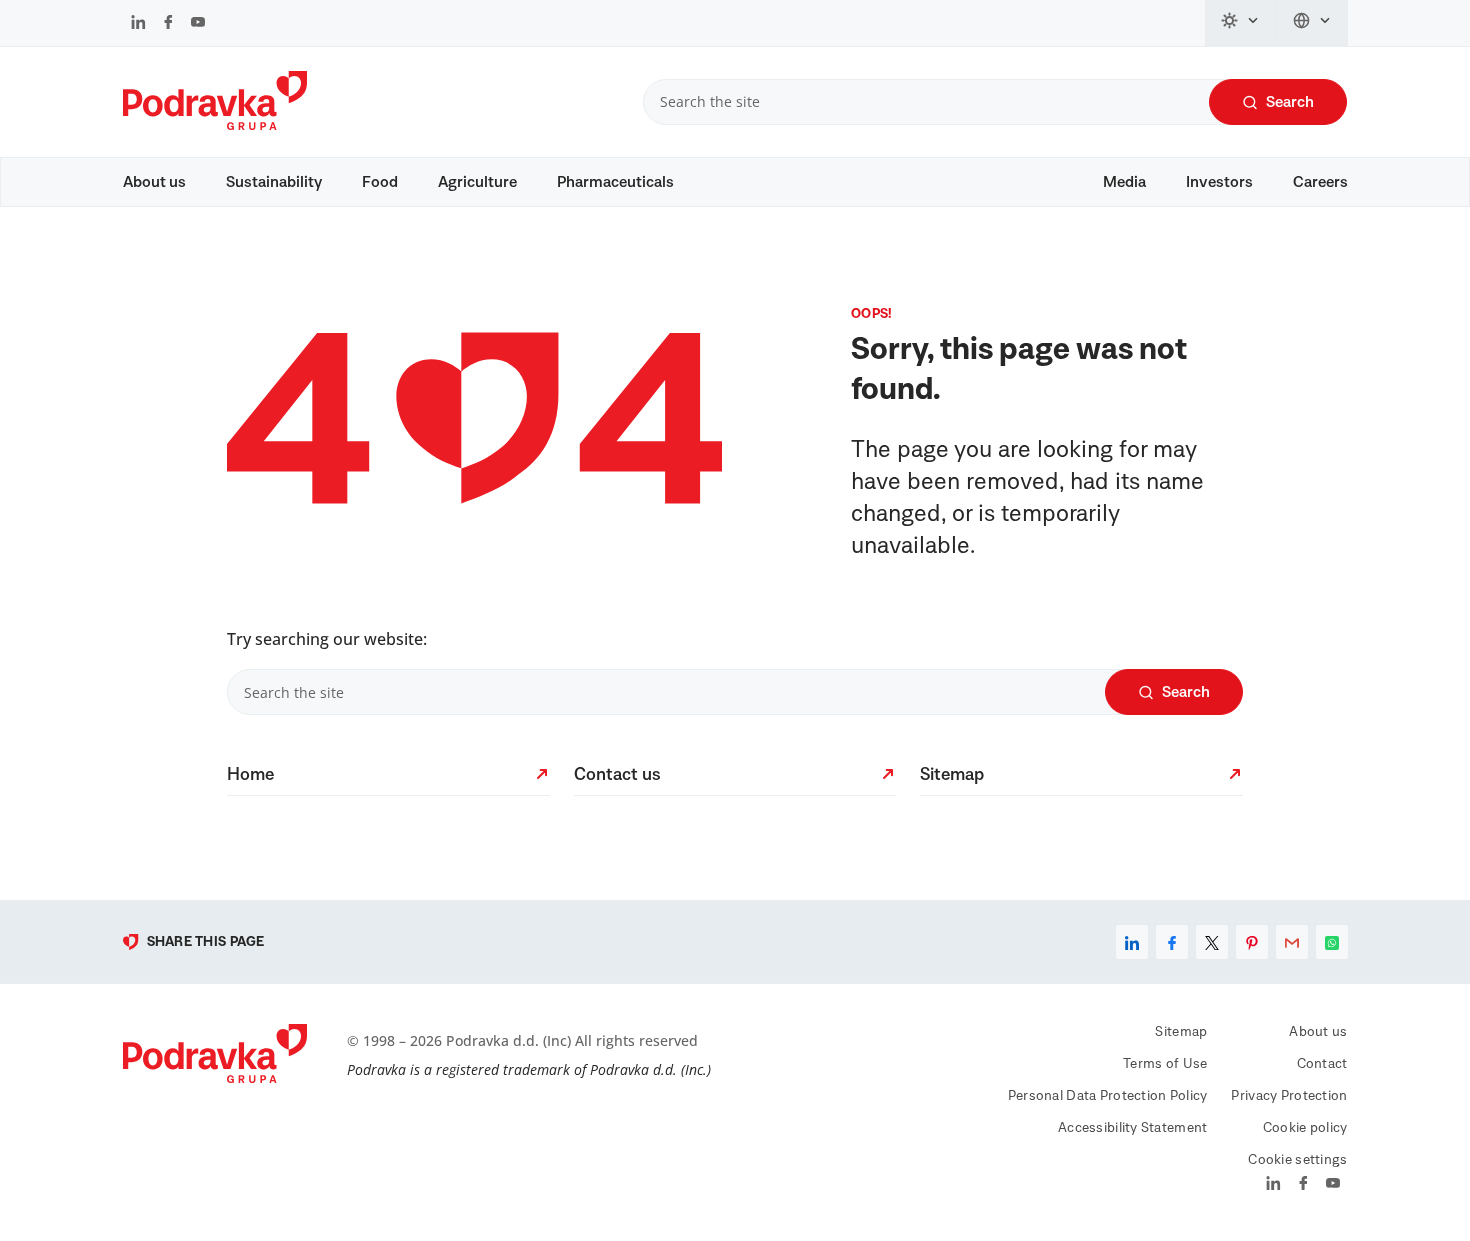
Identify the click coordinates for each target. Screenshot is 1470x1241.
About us (154, 182)
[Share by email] (1292, 942)
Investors (1219, 182)
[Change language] (1312, 23)
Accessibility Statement (1132, 1128)
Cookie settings (1297, 1160)
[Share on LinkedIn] (1132, 942)
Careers (1320, 182)
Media (1124, 182)
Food (380, 182)
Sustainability (274, 182)
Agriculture (477, 182)
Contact (1322, 1064)
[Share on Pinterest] (1252, 942)
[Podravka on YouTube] (198, 24)
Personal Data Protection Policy (1108, 1096)
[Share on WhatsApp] (1332, 942)
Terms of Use (1165, 1064)
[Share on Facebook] (1172, 942)
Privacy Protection (1289, 1096)
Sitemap (1181, 1032)
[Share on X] (1212, 942)
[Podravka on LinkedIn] (138, 24)
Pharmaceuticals (615, 182)
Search (1290, 102)
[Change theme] (1241, 23)
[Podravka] (215, 125)
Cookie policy (1305, 1128)
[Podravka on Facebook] (168, 24)
